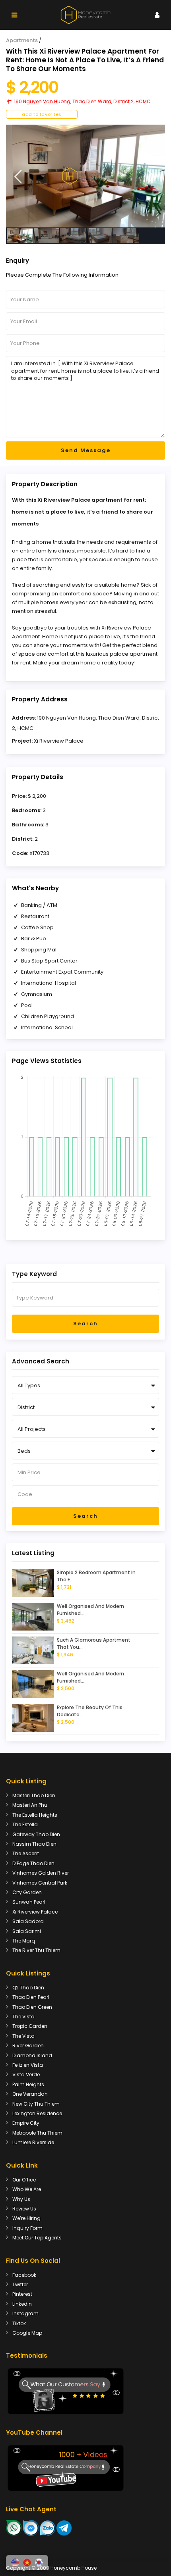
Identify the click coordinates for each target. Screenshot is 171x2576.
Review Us (24, 2209)
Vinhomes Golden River (41, 1873)
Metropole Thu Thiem (37, 2133)
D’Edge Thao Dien (33, 1863)
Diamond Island (32, 2055)
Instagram (25, 2313)
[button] (15, 2563)
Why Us (21, 2199)
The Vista (23, 2017)
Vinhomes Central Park (40, 1883)
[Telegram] (64, 2527)
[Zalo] (48, 2527)
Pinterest (22, 2294)
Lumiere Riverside (33, 2142)
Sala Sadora (28, 1921)
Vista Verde (26, 2074)
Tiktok (19, 2323)
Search (85, 1324)
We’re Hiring (26, 2218)
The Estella (25, 1824)
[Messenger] (31, 2527)
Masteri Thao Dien (34, 1795)
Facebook (24, 2275)
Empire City (26, 2123)
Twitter (20, 2284)
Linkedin (22, 2304)
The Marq (24, 1941)
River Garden (28, 2046)
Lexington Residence (37, 2113)
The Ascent (26, 1853)
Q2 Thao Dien (28, 1988)
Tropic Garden (30, 2026)
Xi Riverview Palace (59, 741)
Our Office (24, 2180)
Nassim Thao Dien (34, 1844)
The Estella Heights (35, 1815)
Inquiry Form (27, 2228)
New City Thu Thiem (36, 2104)
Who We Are (27, 2189)
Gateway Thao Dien (36, 1834)
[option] (85, 176)
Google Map (27, 2333)
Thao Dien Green (32, 2007)
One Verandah (30, 2094)
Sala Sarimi (27, 1931)
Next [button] (151, 177)
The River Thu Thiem (36, 1950)
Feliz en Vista (28, 2065)
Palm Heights (28, 2084)
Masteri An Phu (30, 1805)
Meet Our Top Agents (37, 2238)
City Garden (27, 1892)
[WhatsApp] (14, 2527)
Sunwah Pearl (29, 1902)
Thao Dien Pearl (31, 1997)
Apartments (22, 40)
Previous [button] (18, 177)
